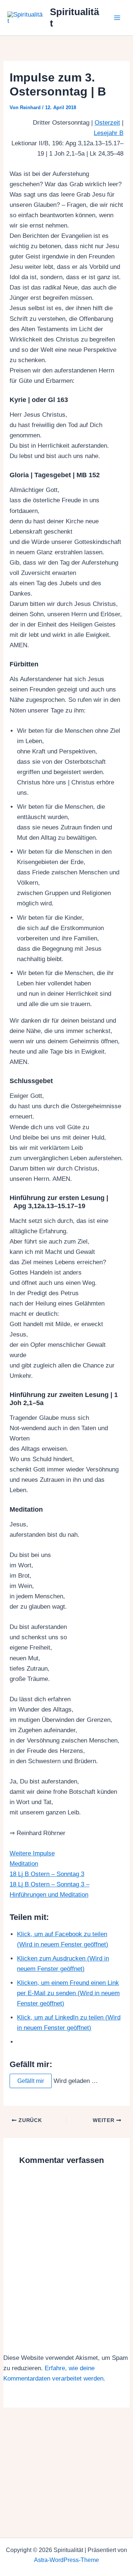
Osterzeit (107, 123)
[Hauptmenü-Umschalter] (117, 18)
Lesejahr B (109, 133)
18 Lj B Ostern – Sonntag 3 (47, 1874)
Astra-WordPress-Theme (66, 2560)
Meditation (24, 1864)
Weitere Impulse (32, 1853)
